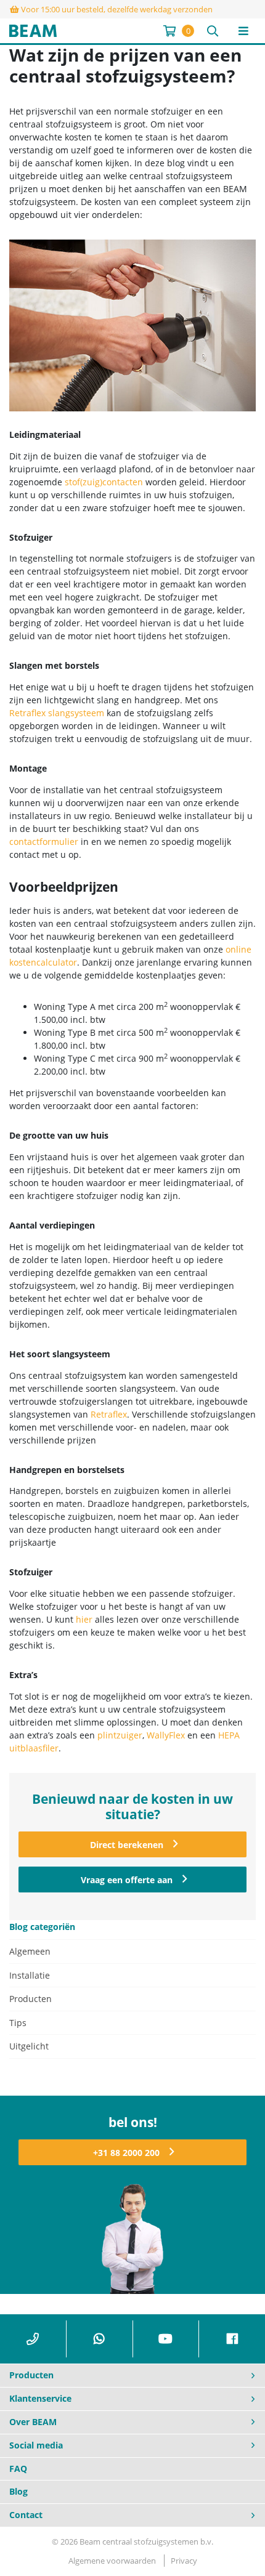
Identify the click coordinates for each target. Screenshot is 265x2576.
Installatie (30, 1975)
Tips (18, 2023)
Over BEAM (33, 2422)
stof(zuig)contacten (104, 482)
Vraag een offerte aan (127, 1880)
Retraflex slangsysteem (57, 713)
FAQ (18, 2469)
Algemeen (30, 1951)
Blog (18, 2491)
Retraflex (109, 1414)
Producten (31, 1999)
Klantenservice (40, 2398)
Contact (26, 2515)
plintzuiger (120, 1735)
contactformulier (44, 842)
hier (84, 1619)
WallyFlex (166, 1735)
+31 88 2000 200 (126, 2153)
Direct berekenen (127, 1845)
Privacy (184, 2561)
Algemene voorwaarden (112, 2561)
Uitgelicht (29, 2046)
